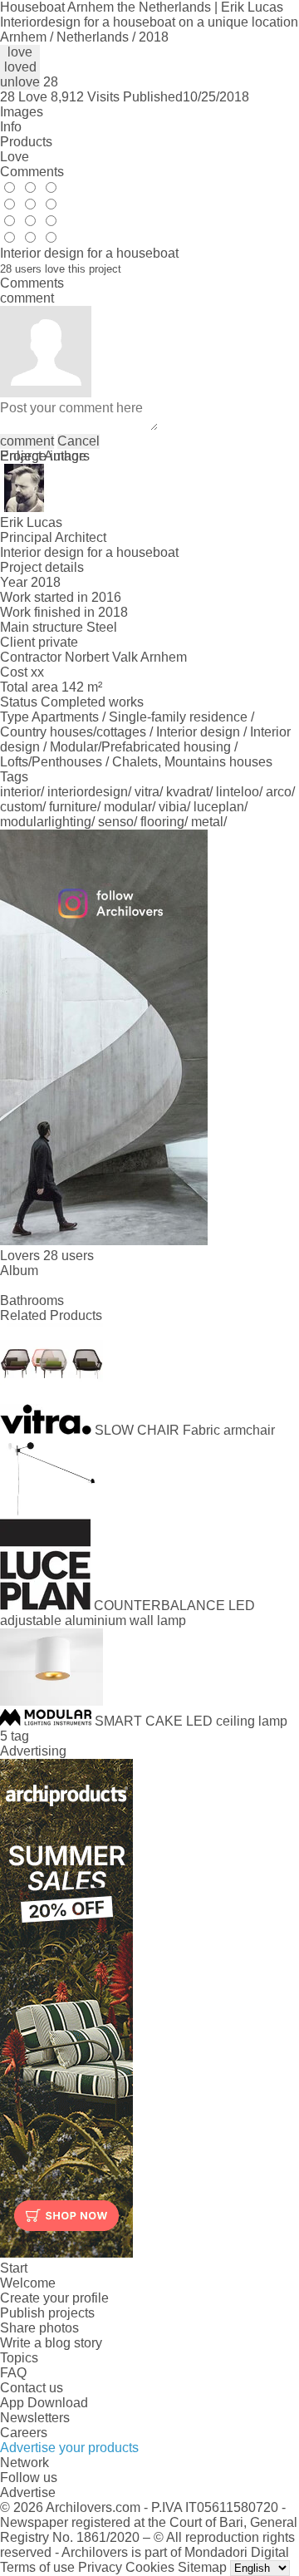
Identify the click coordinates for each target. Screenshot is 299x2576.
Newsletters (35, 2418)
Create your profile (54, 2298)
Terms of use (37, 2567)
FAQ (13, 2373)
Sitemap (202, 2567)
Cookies (150, 2567)
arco (279, 792)
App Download (44, 2403)
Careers (24, 2433)
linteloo (238, 792)
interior (20, 792)
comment (27, 441)
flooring (162, 822)
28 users (69, 1256)
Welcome (28, 2283)
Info (11, 127)
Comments (32, 172)
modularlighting (46, 822)
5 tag (15, 1736)
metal (207, 822)
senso (116, 822)
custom (21, 807)
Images (22, 112)
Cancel (78, 441)
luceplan (219, 807)
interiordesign (88, 792)
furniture (73, 807)
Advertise (28, 2492)
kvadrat (188, 792)
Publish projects (47, 2313)
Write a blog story (51, 2343)
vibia (173, 807)
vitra (147, 792)
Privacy (100, 2567)
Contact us (32, 2388)
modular (128, 807)
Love (15, 157)
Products (26, 142)
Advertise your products (69, 2448)
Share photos (39, 2328)
